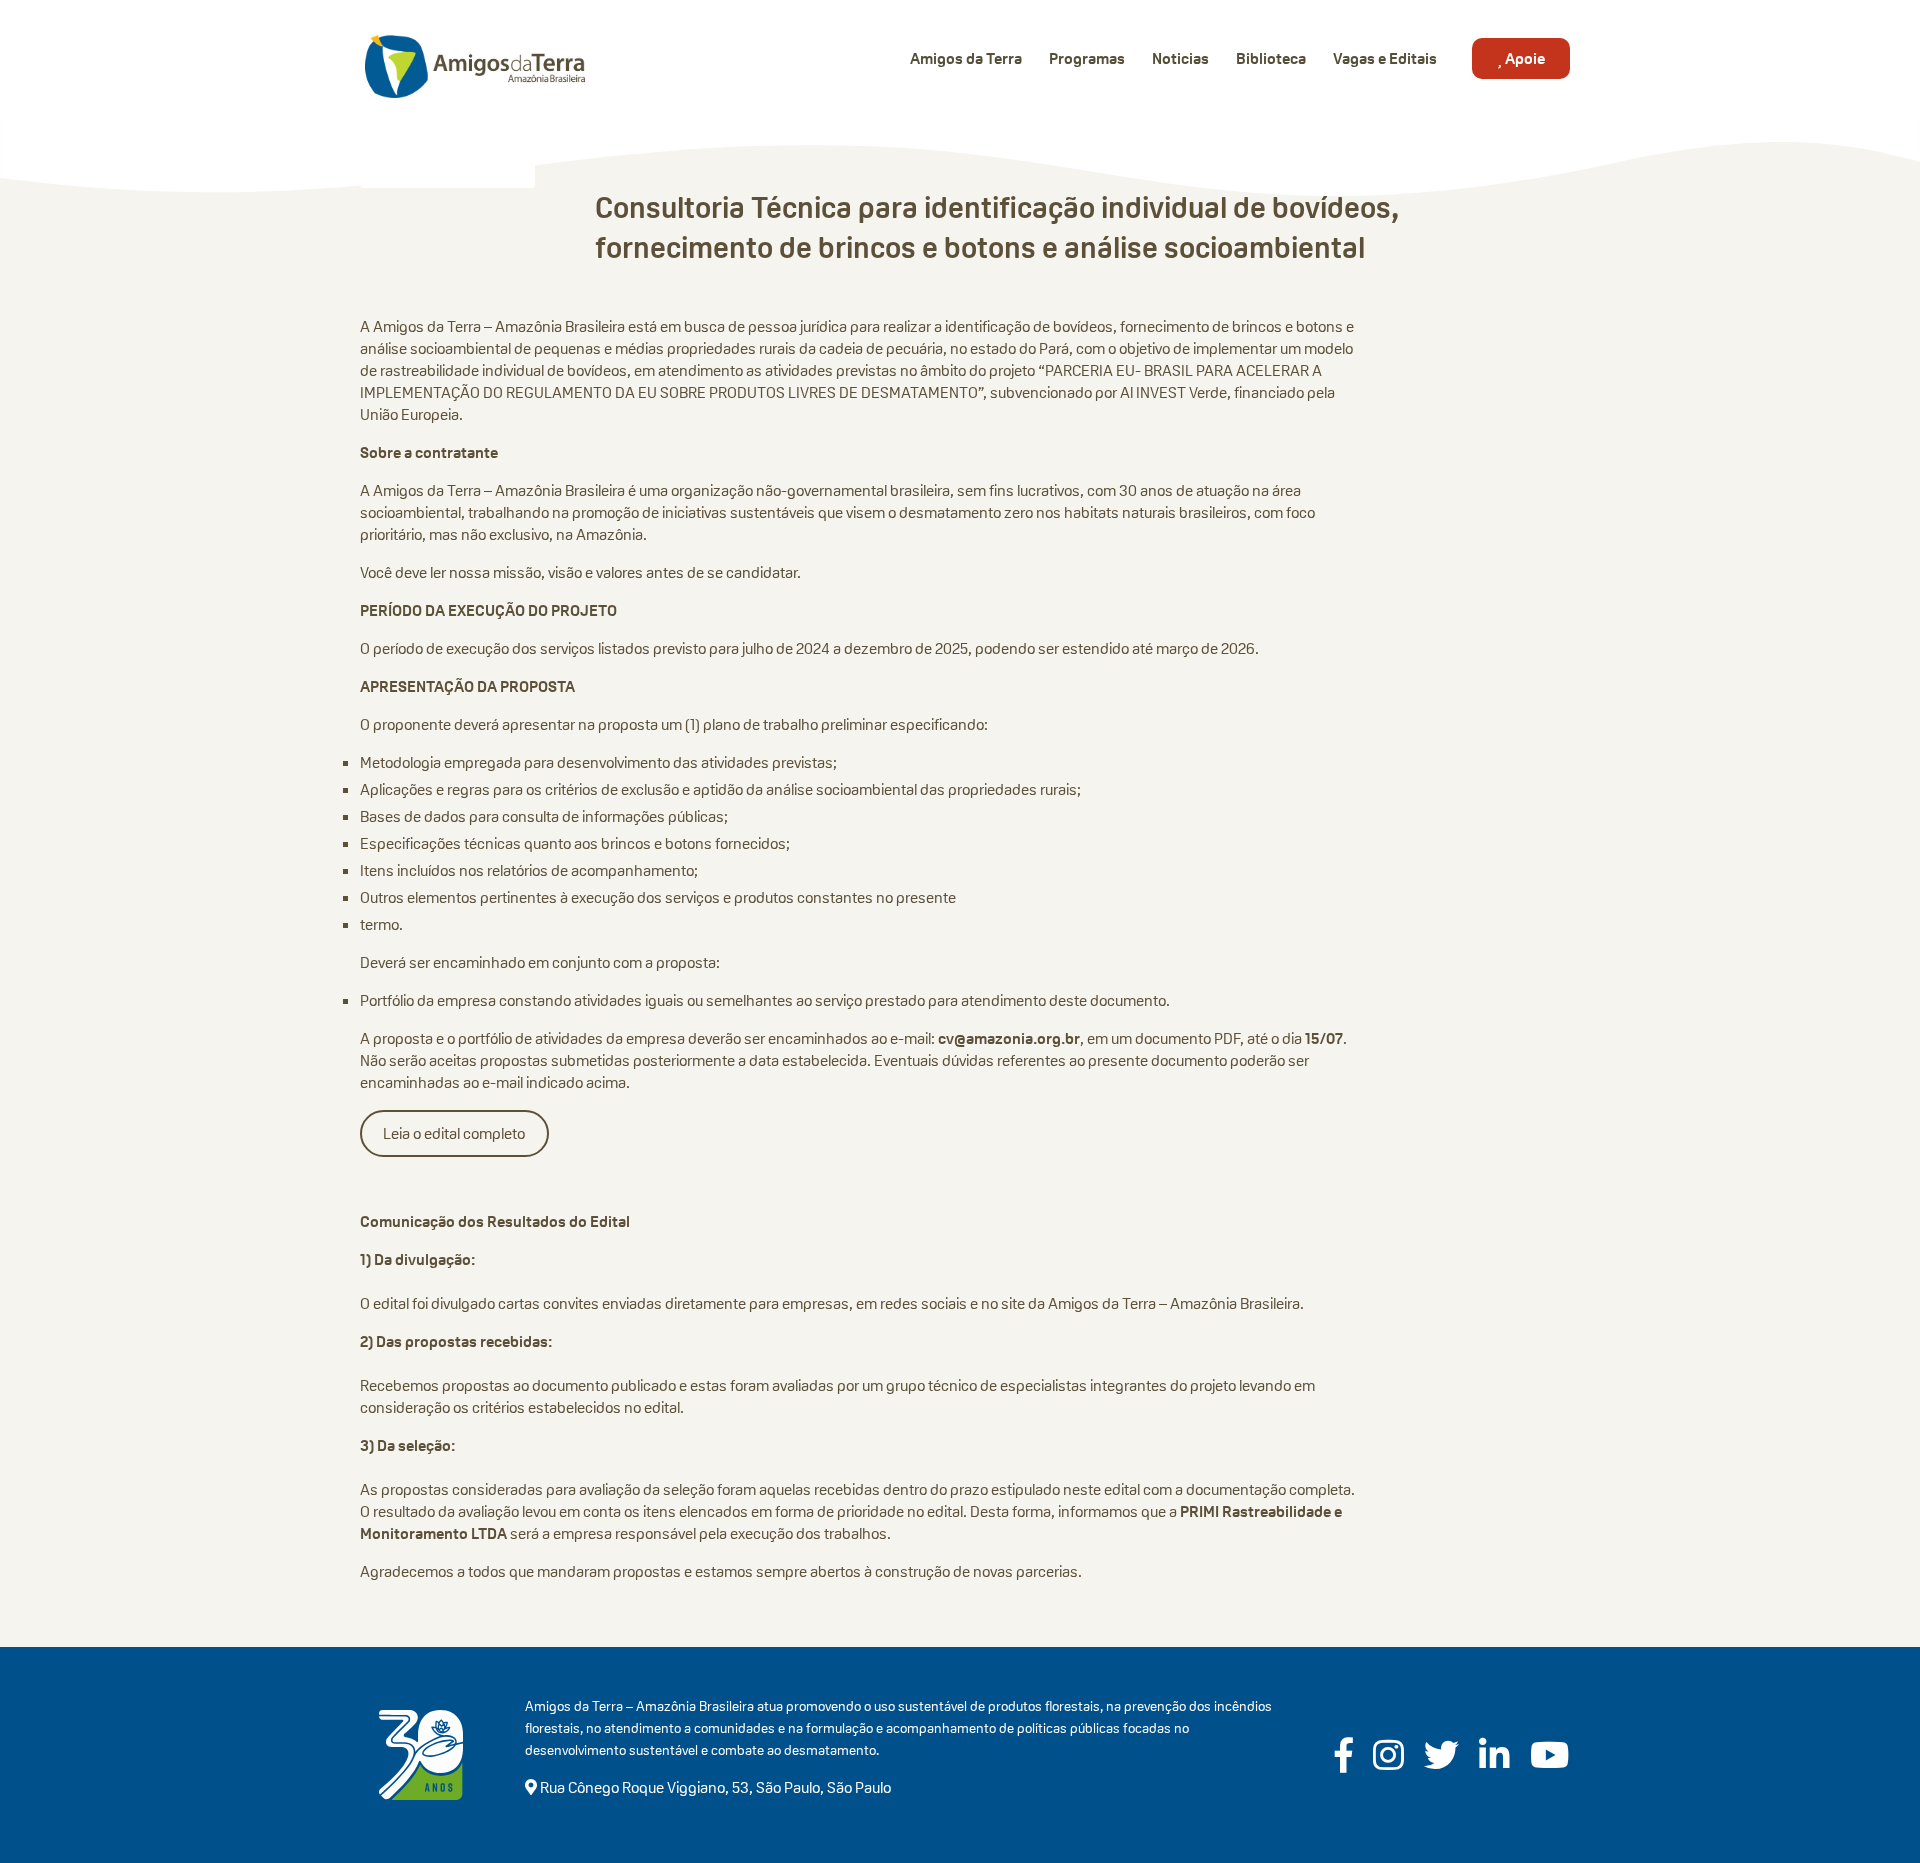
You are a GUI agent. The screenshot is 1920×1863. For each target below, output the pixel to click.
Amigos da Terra (966, 58)
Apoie (1523, 58)
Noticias (1180, 58)
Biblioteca (1271, 58)
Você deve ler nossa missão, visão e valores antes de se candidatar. (580, 572)
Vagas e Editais (1385, 58)
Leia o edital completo (454, 1133)
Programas (1087, 58)
